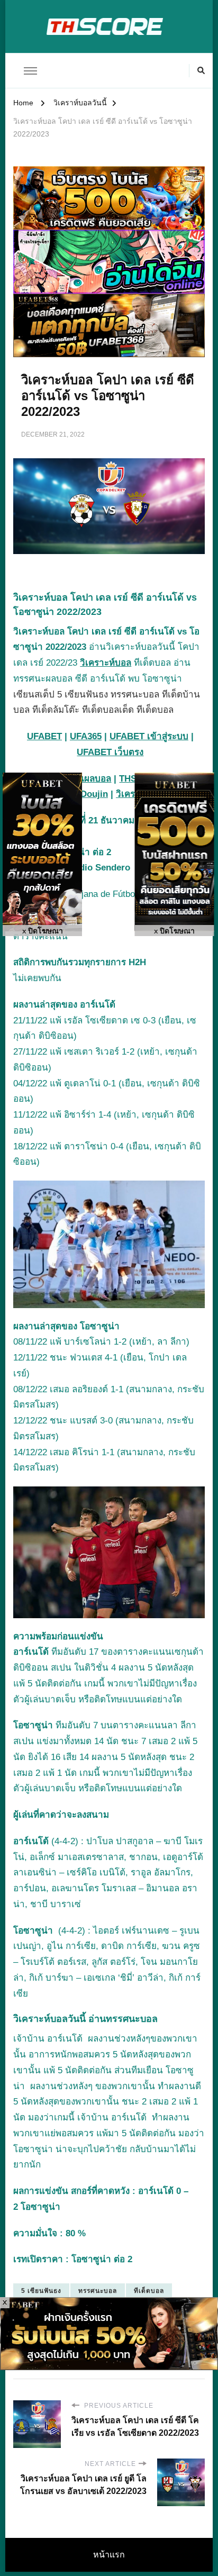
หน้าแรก (109, 2555)
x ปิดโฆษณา (43, 931)
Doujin (94, 794)
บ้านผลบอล (89, 779)
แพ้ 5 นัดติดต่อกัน (78, 2070)
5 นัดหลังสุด (169, 1668)
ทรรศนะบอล (98, 2291)
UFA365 (86, 736)
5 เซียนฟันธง (41, 2291)
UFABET (44, 736)
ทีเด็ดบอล (149, 2291)
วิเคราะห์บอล (106, 663)
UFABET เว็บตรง (110, 752)
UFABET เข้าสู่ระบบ (149, 736)
